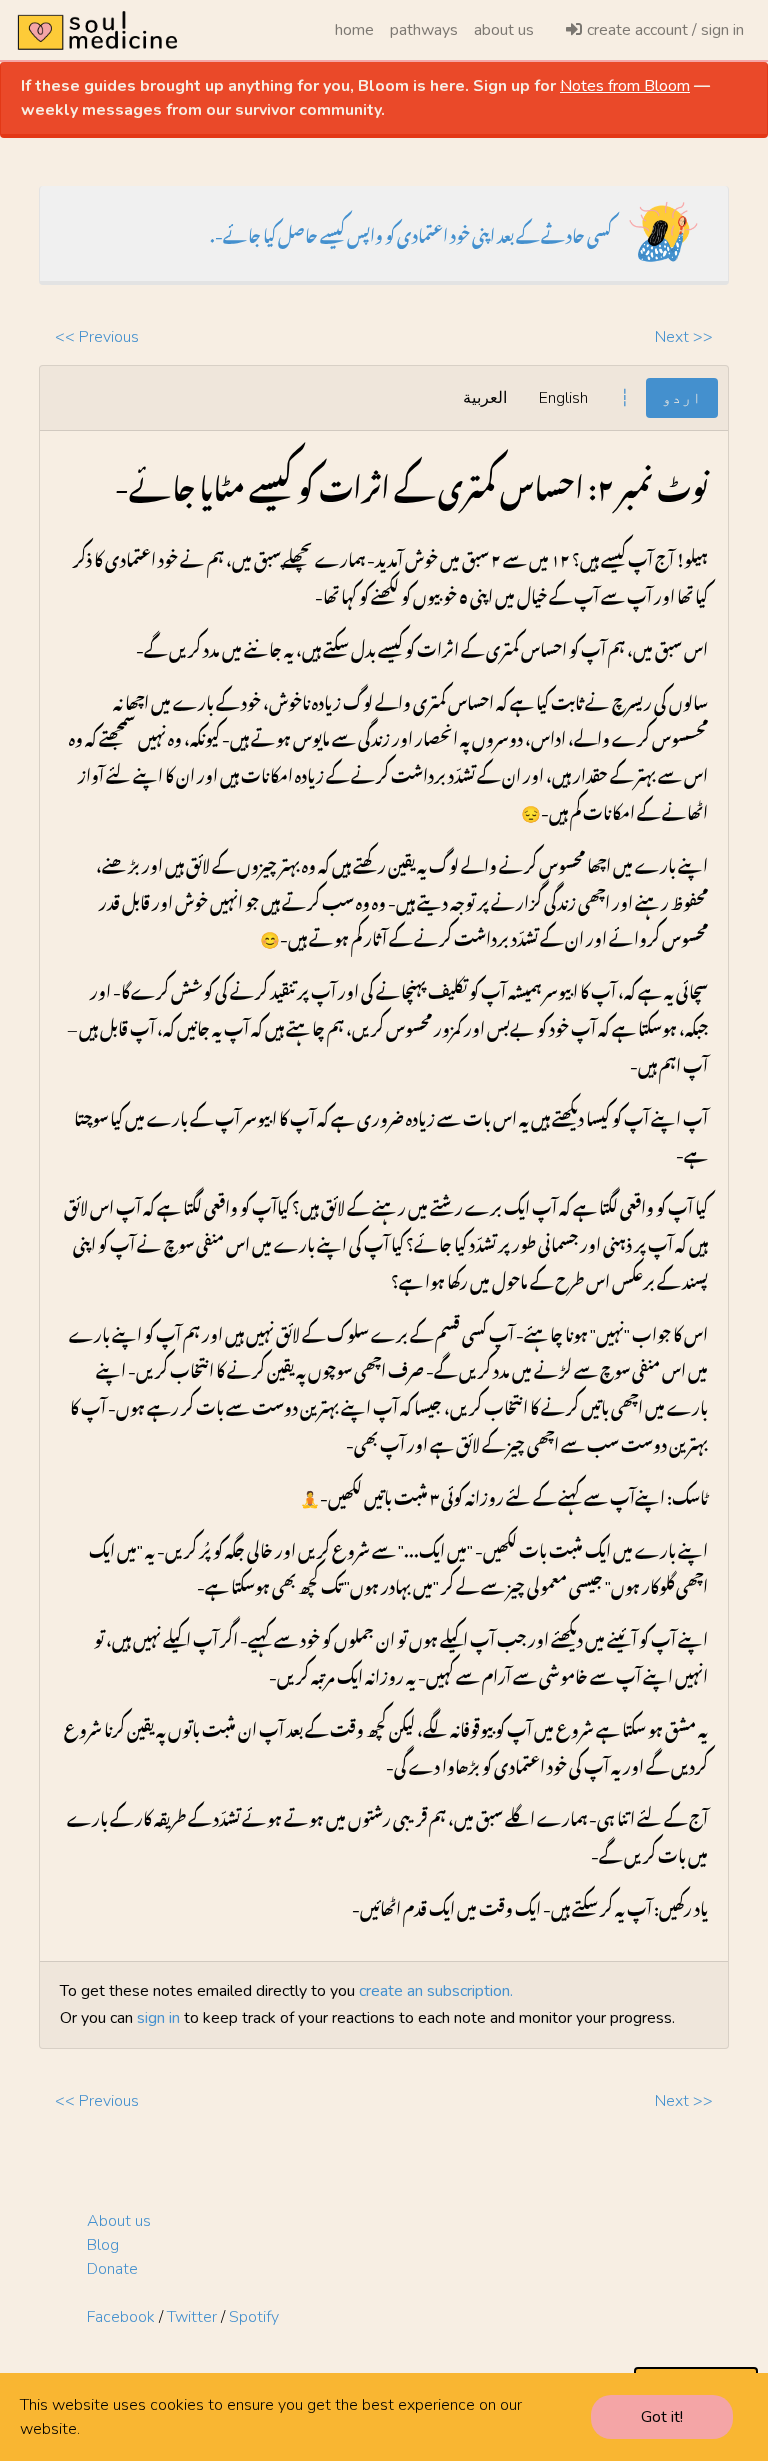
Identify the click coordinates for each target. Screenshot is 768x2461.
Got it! (662, 2417)
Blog (103, 2245)
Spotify (254, 2317)
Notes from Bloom (625, 86)
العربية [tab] (485, 398)
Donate (112, 2269)
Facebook (121, 2317)
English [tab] (563, 398)
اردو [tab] (682, 398)
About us (119, 2221)
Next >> (684, 337)
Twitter (192, 2317)
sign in (158, 2018)
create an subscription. (436, 1991)
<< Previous (97, 337)
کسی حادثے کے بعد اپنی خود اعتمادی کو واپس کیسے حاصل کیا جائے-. (411, 233)
